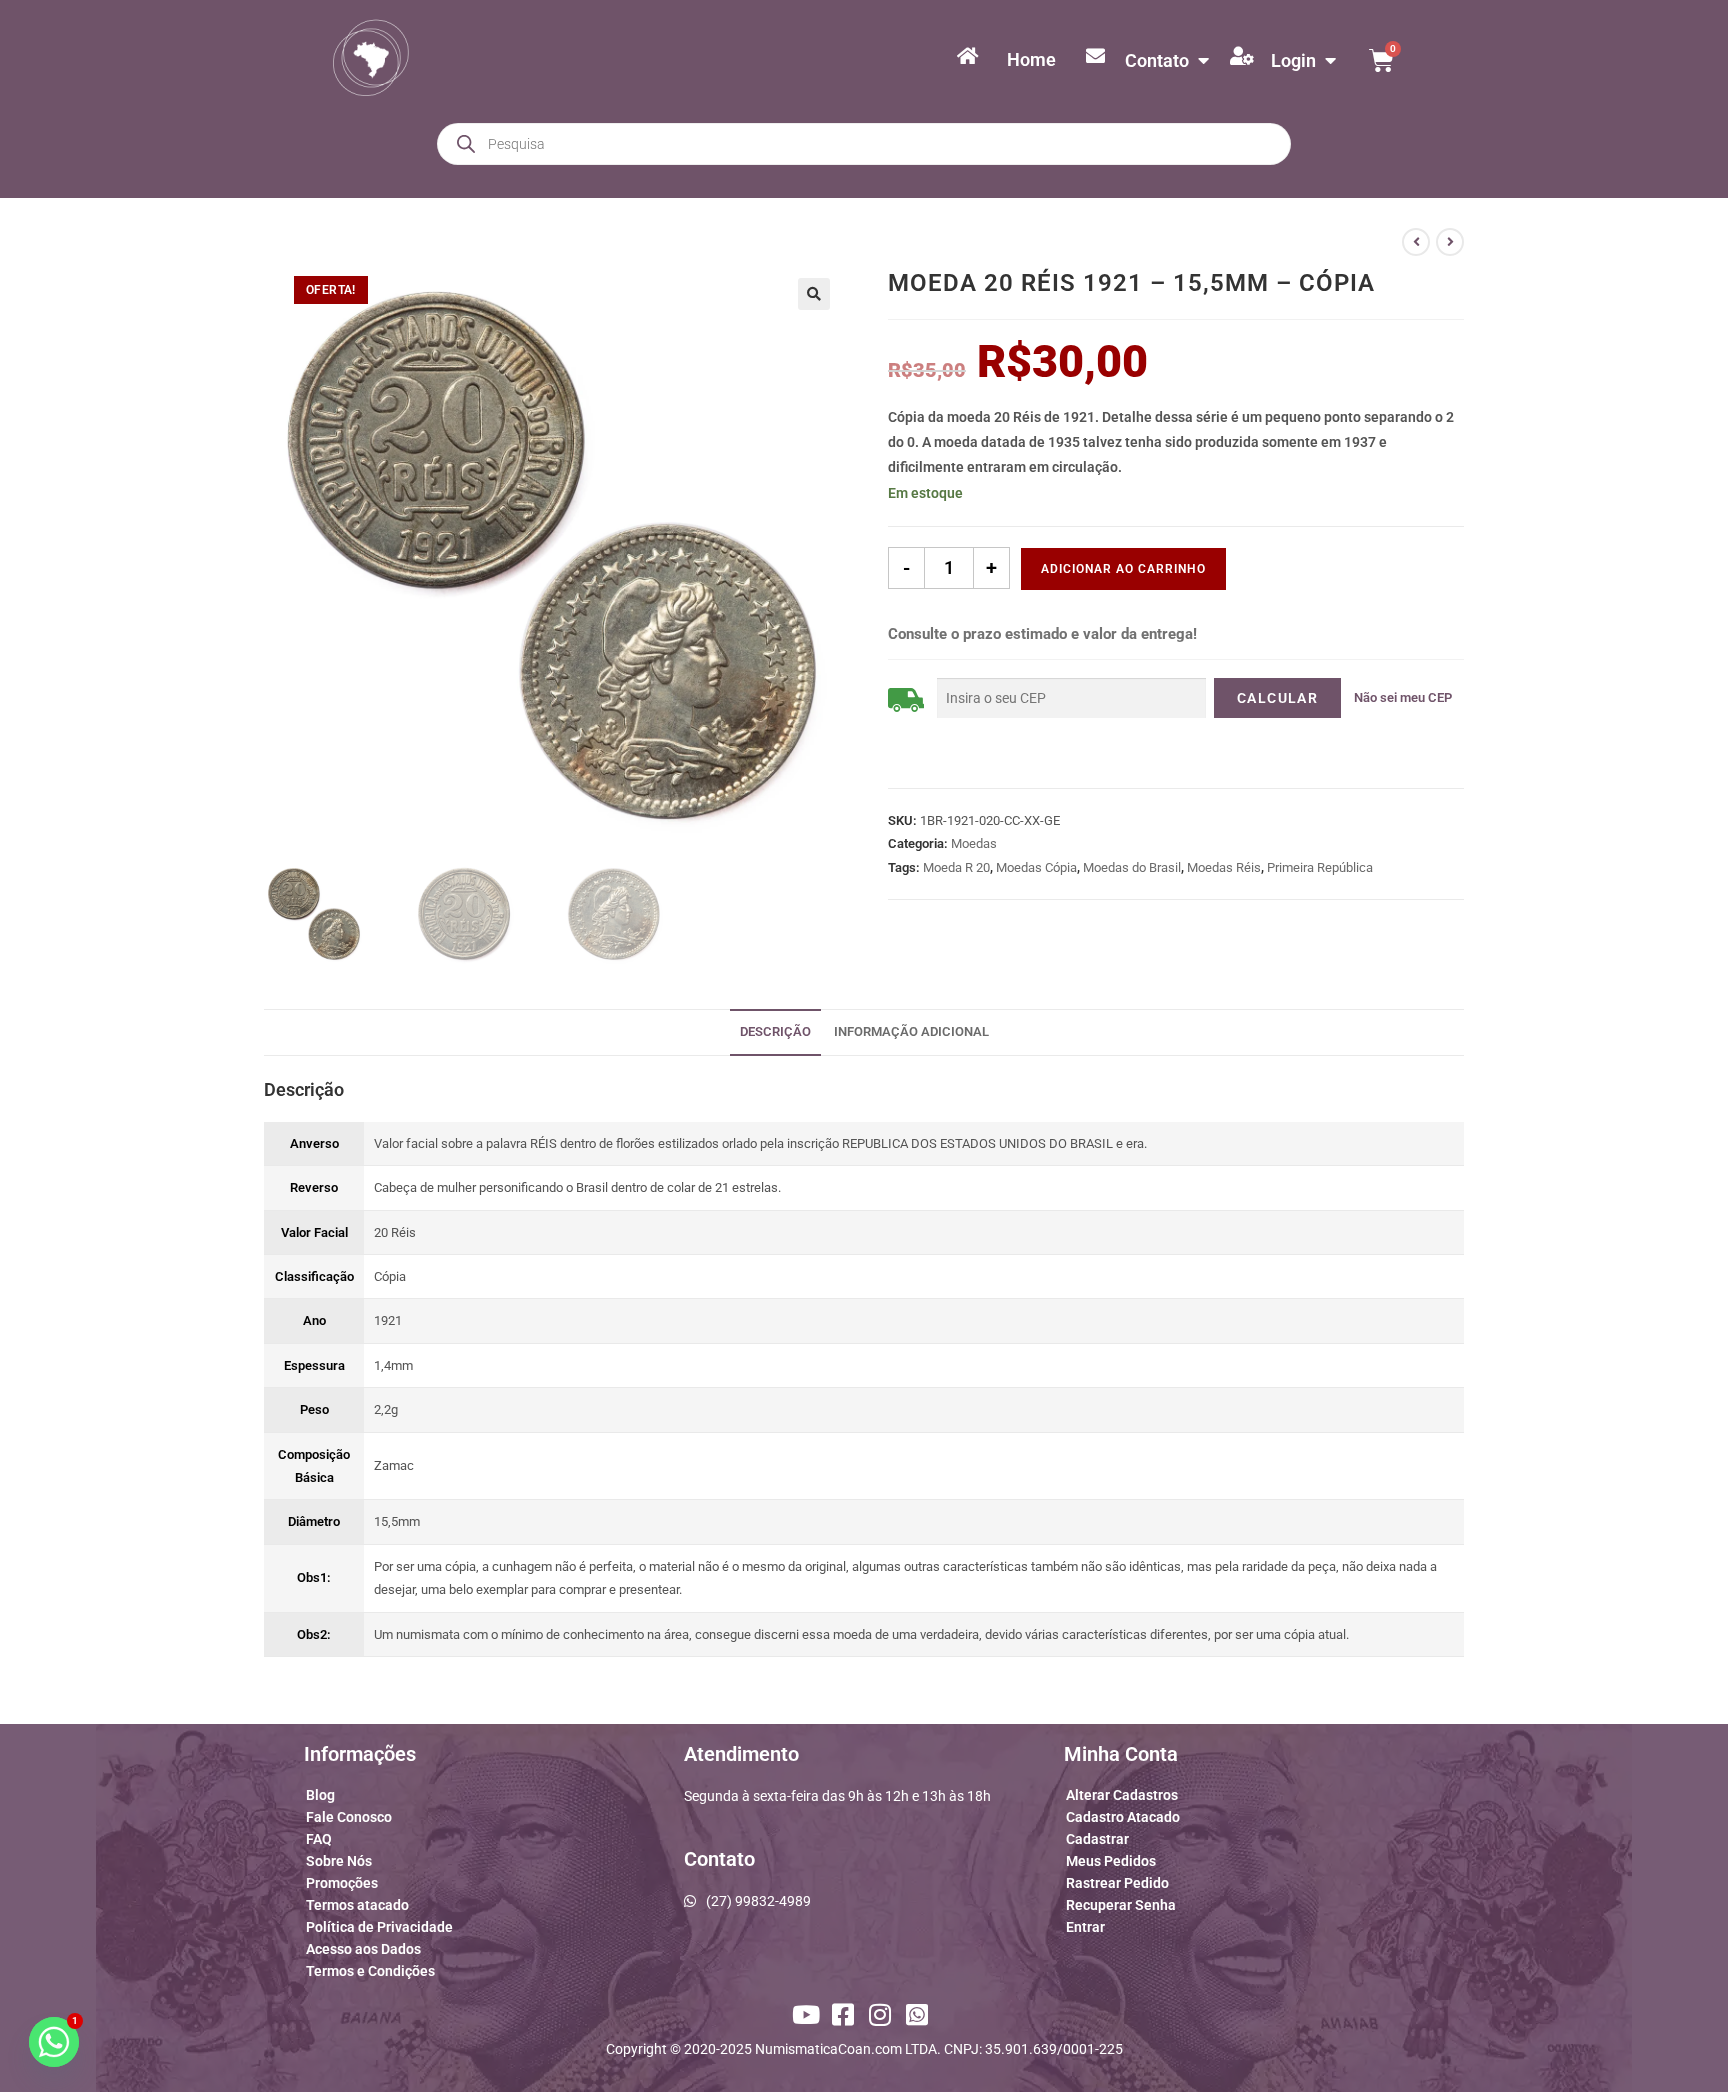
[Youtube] (808, 2014)
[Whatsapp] (920, 2014)
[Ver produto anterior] (1416, 242)
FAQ (319, 1839)
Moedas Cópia (1036, 867)
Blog (320, 1795)
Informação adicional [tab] (911, 1031)
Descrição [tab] (775, 1031)
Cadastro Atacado (1123, 1817)
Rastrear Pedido (1117, 1883)
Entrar (1085, 1927)
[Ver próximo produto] (1450, 242)
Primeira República (1320, 867)
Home (1031, 59)
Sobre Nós (339, 1861)
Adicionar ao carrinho (1123, 569)
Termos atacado (357, 1905)
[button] (814, 294)
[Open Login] (1330, 60)
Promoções (342, 1883)
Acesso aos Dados (363, 1949)
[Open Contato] (1203, 60)
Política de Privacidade (379, 1927)
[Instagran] (883, 2014)
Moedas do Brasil (1132, 867)
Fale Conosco (349, 1817)
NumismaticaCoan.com (828, 2049)
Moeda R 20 (956, 867)
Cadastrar (1097, 1839)
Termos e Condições (370, 1971)
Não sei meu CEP (1403, 697)
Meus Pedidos (1111, 1861)
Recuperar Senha (1121, 1905)
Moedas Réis (1224, 867)
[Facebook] (845, 2014)
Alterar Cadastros (1122, 1795)
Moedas (974, 843)
